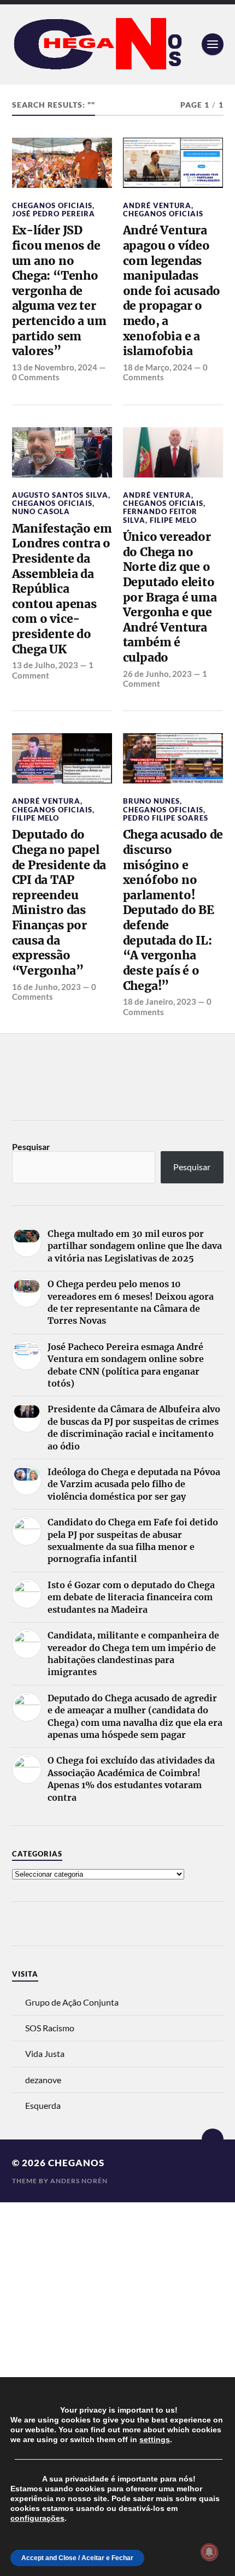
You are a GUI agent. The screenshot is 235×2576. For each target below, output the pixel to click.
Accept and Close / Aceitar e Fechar (77, 2558)
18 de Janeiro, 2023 (160, 1001)
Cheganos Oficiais (52, 205)
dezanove (43, 2080)
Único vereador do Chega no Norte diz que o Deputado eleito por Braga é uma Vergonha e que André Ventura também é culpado (170, 597)
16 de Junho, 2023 (46, 987)
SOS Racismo (50, 2028)
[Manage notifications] (209, 2552)
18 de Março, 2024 (158, 367)
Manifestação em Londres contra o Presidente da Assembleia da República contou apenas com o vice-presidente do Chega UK (62, 589)
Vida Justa (45, 2053)
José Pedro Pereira (54, 214)
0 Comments (36, 377)
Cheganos (76, 2163)
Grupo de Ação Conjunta (72, 2002)
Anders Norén (79, 2181)
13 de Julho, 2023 (45, 665)
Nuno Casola (41, 511)
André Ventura (157, 205)
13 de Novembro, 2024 (55, 367)
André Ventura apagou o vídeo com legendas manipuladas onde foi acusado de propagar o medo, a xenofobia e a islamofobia (172, 291)
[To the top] (213, 2139)
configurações (37, 2518)
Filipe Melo (173, 520)
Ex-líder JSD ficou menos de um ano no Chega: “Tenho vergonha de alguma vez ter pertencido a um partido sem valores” (59, 291)
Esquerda (43, 2105)
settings (155, 2439)
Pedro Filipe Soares (166, 818)
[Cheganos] (118, 45)
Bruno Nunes (151, 801)
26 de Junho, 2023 (157, 674)
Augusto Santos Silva (60, 495)
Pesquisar (31, 1146)
